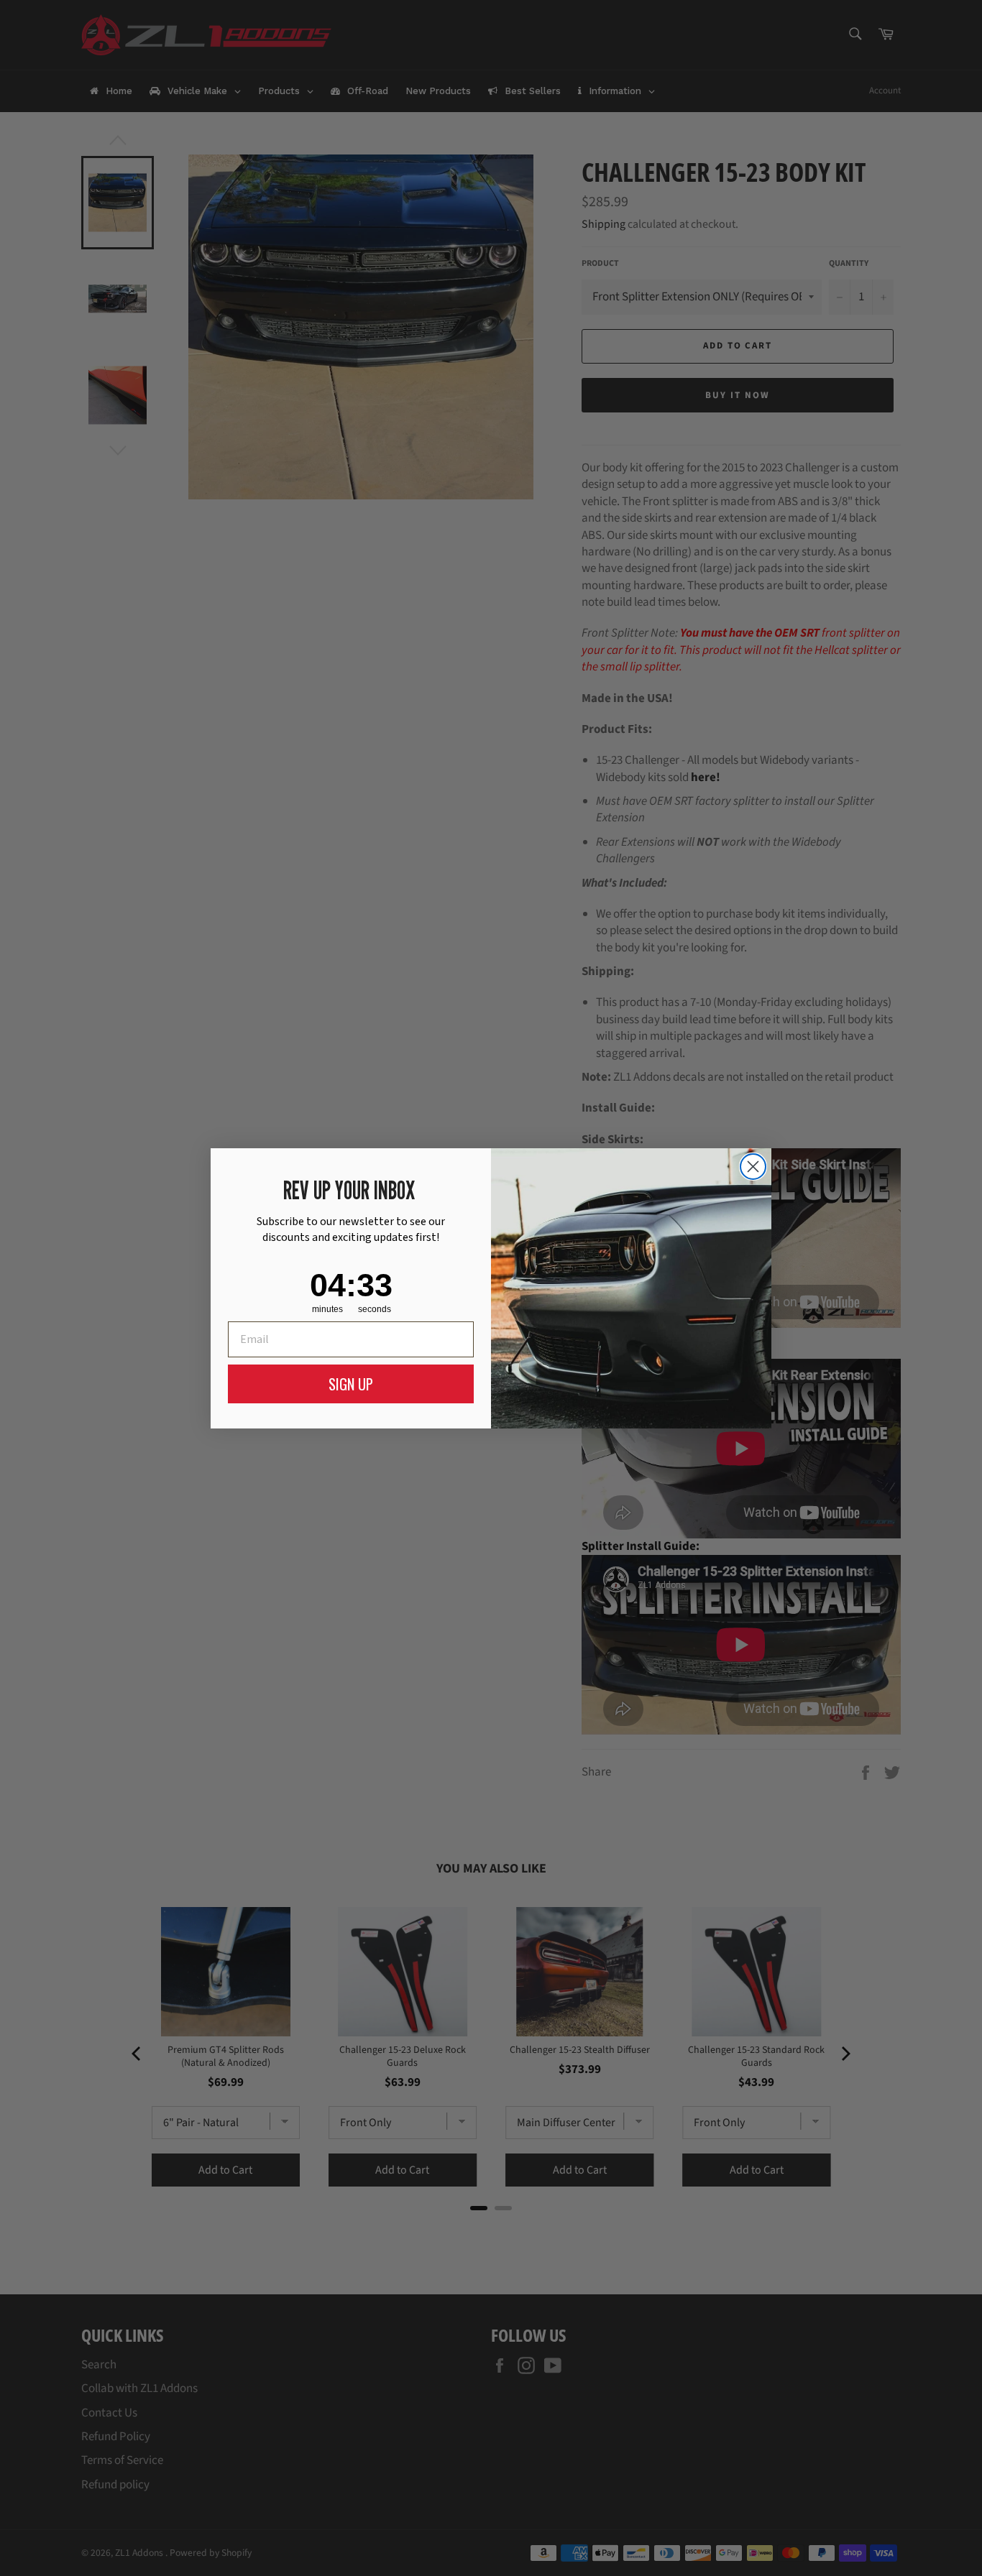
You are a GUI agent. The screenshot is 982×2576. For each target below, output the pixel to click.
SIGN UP (351, 1384)
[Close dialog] (753, 1167)
